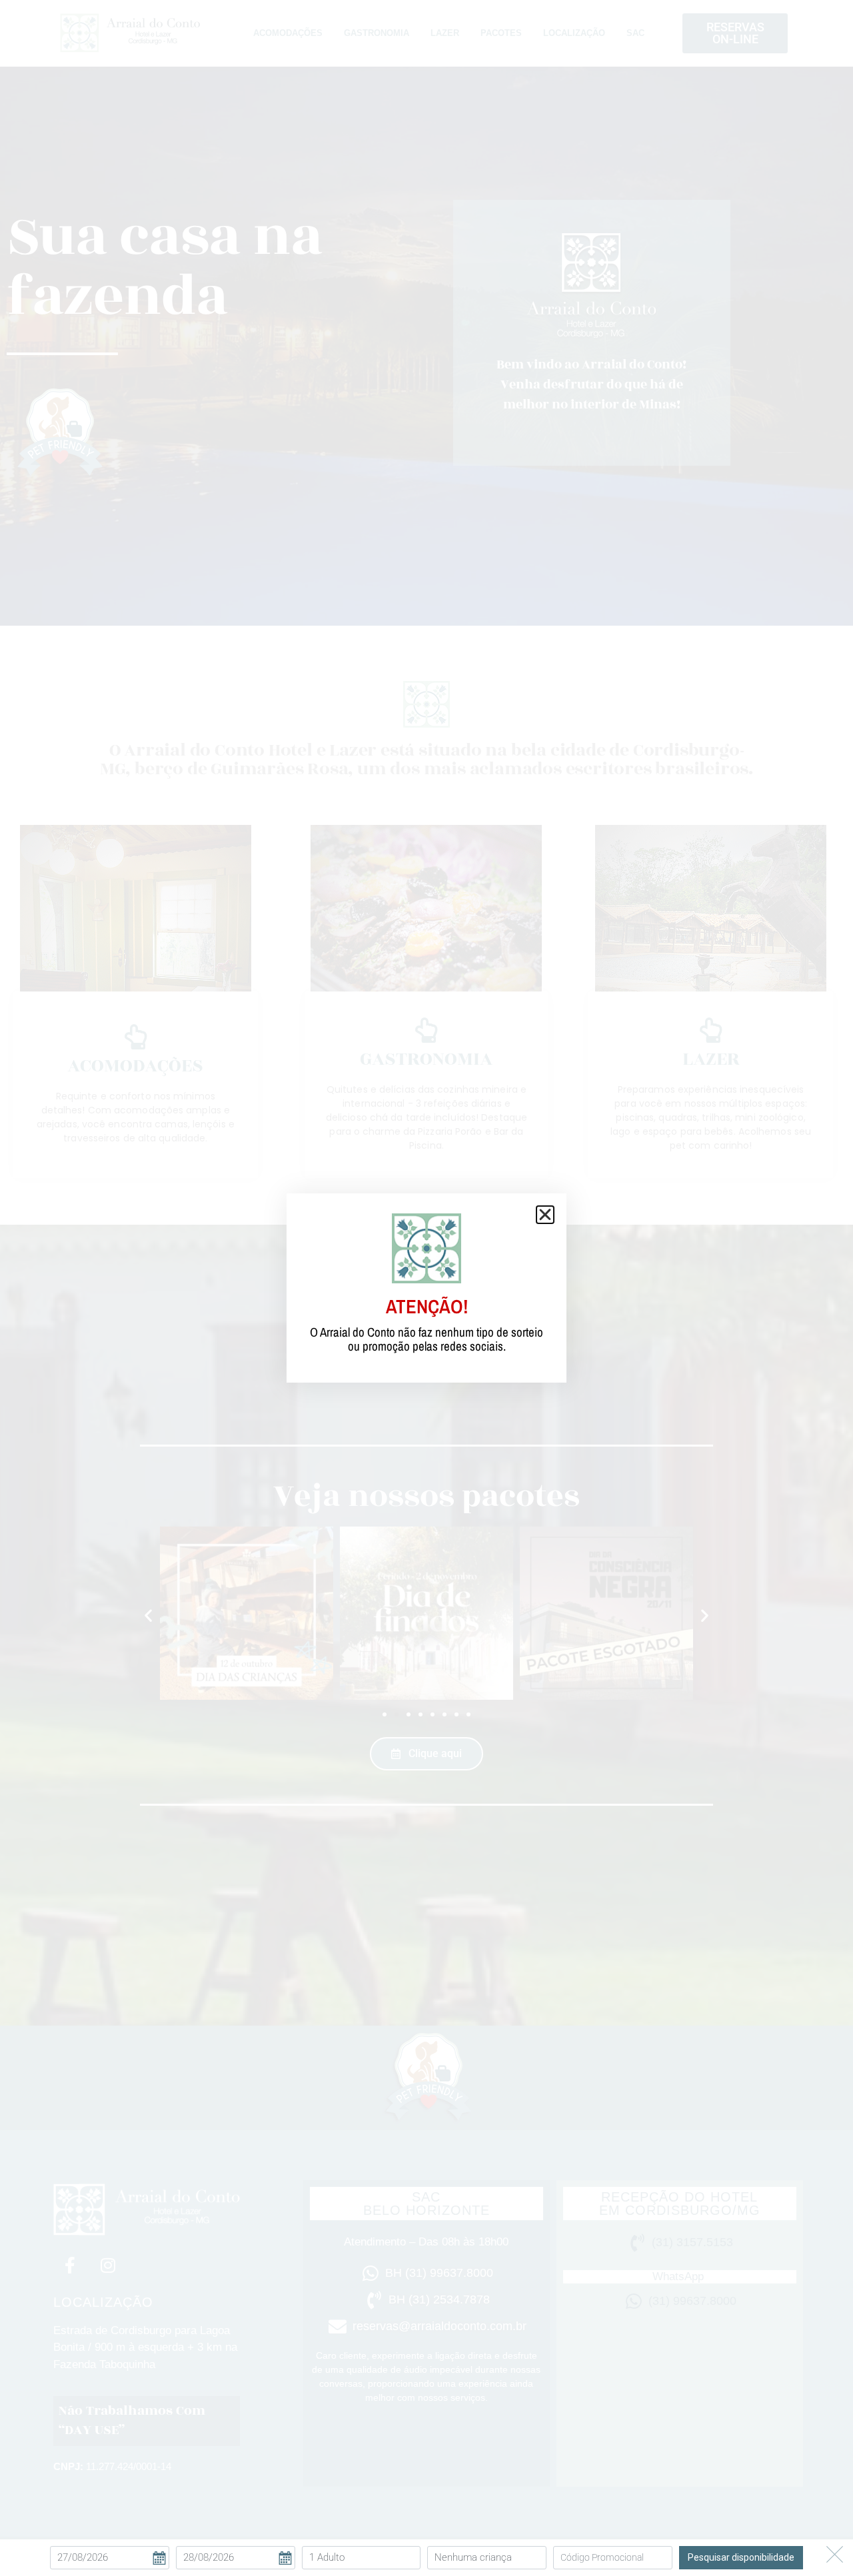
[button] (545, 1215)
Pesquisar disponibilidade (741, 2557)
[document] (426, 1288)
